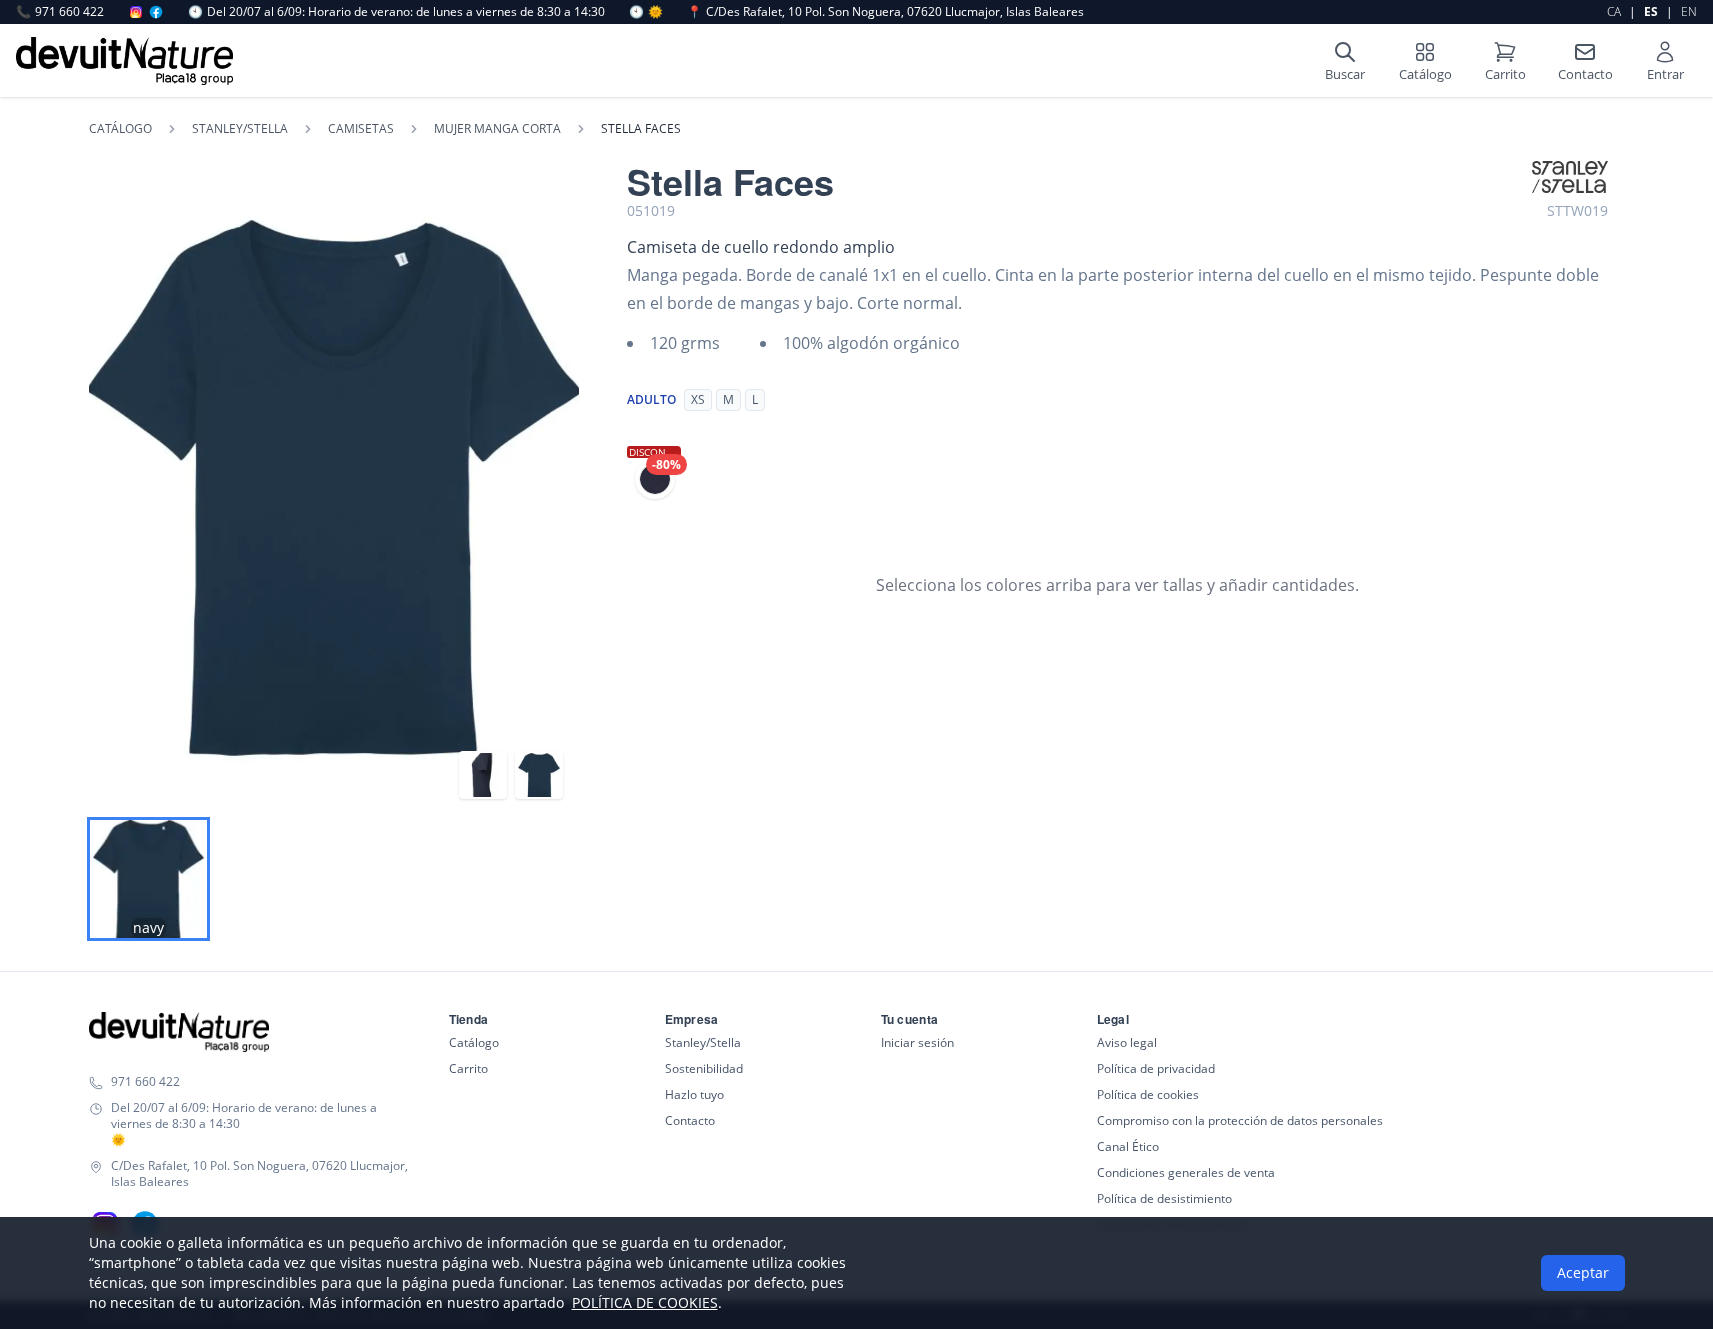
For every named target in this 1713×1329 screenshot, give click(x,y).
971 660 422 (60, 12)
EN (1689, 11)
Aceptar (1583, 1272)
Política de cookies (1148, 1094)
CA (1614, 11)
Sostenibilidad (704, 1068)
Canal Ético (1128, 1146)
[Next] (552, 488)
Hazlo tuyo (694, 1094)
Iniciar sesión (917, 1042)
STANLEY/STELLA (240, 129)
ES (1651, 11)
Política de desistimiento (1164, 1198)
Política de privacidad (1156, 1068)
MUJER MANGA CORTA (497, 129)
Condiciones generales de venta (1186, 1172)
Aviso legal (1127, 1042)
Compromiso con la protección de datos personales (1240, 1120)
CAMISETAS (361, 129)
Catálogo (120, 129)
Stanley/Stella (703, 1042)
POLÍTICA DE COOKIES (645, 1302)
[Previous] (116, 488)
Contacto (690, 1120)
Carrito (468, 1068)
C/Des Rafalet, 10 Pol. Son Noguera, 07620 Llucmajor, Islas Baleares (885, 12)
